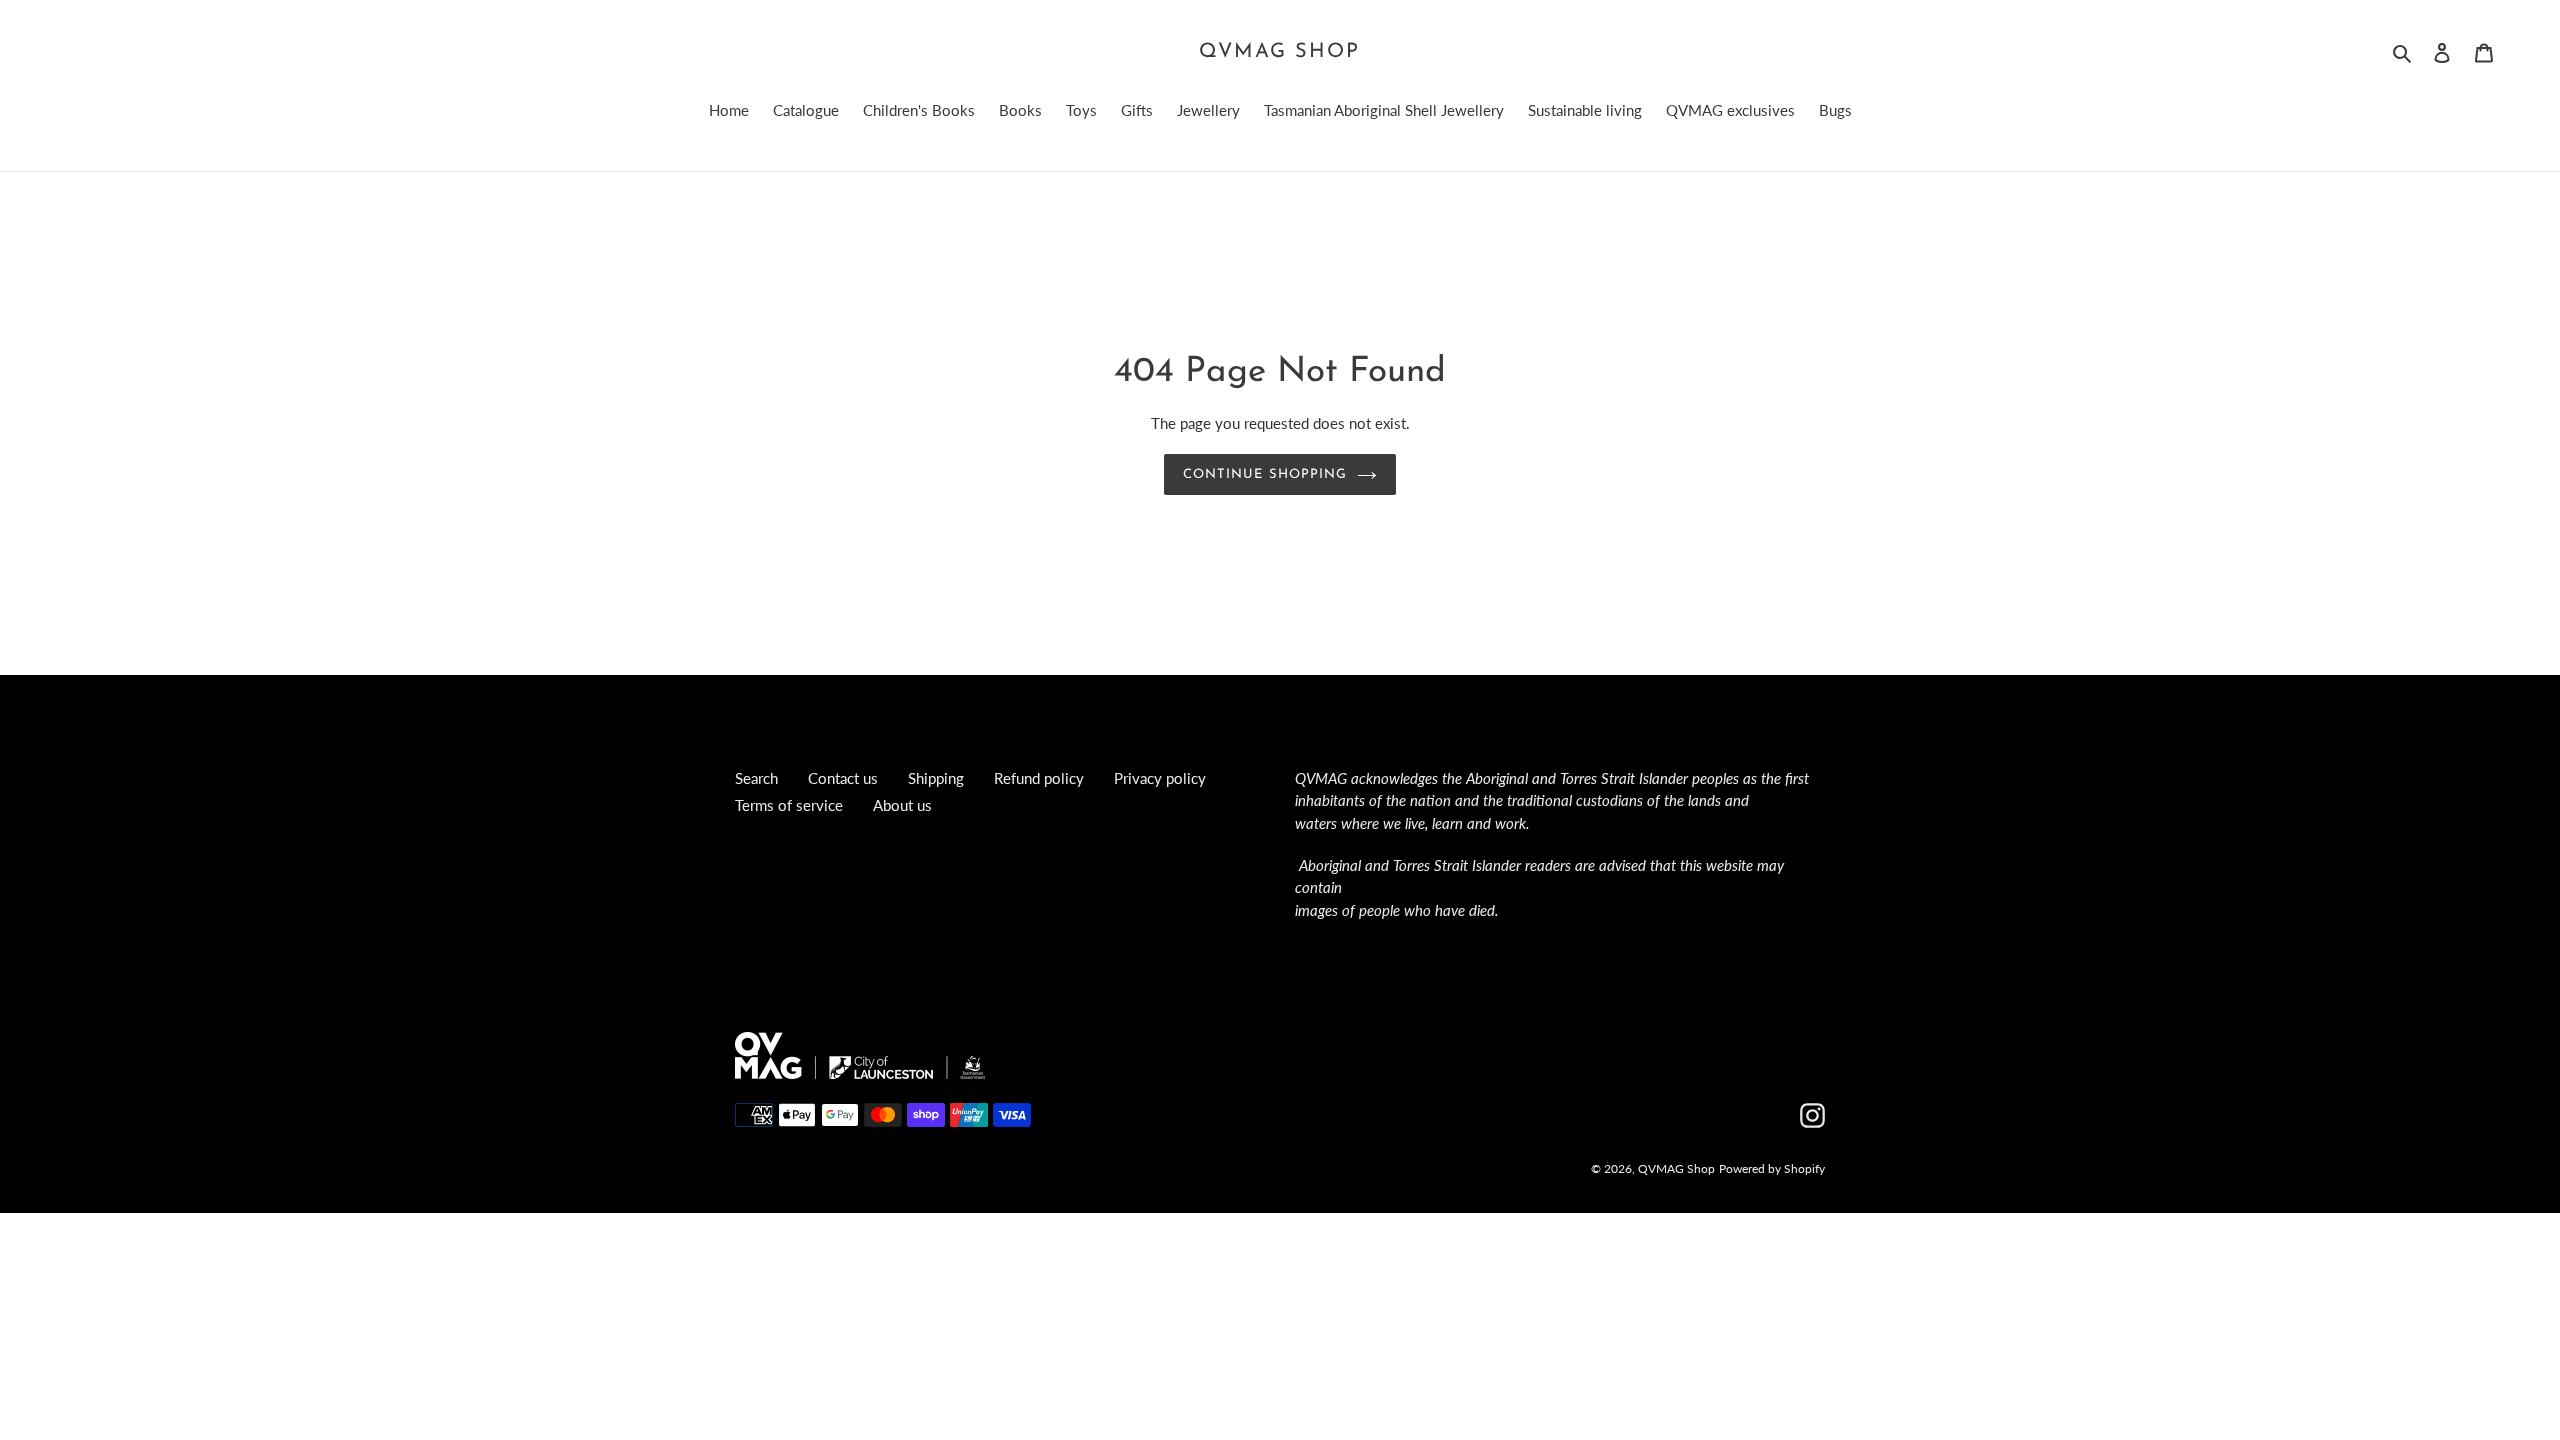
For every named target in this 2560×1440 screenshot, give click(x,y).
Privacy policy (1160, 778)
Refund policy (1039, 778)
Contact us (843, 778)
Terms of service (789, 805)
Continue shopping (1265, 474)
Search (756, 778)
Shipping (936, 778)
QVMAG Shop (1279, 52)
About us (902, 805)
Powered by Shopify (1772, 1168)
